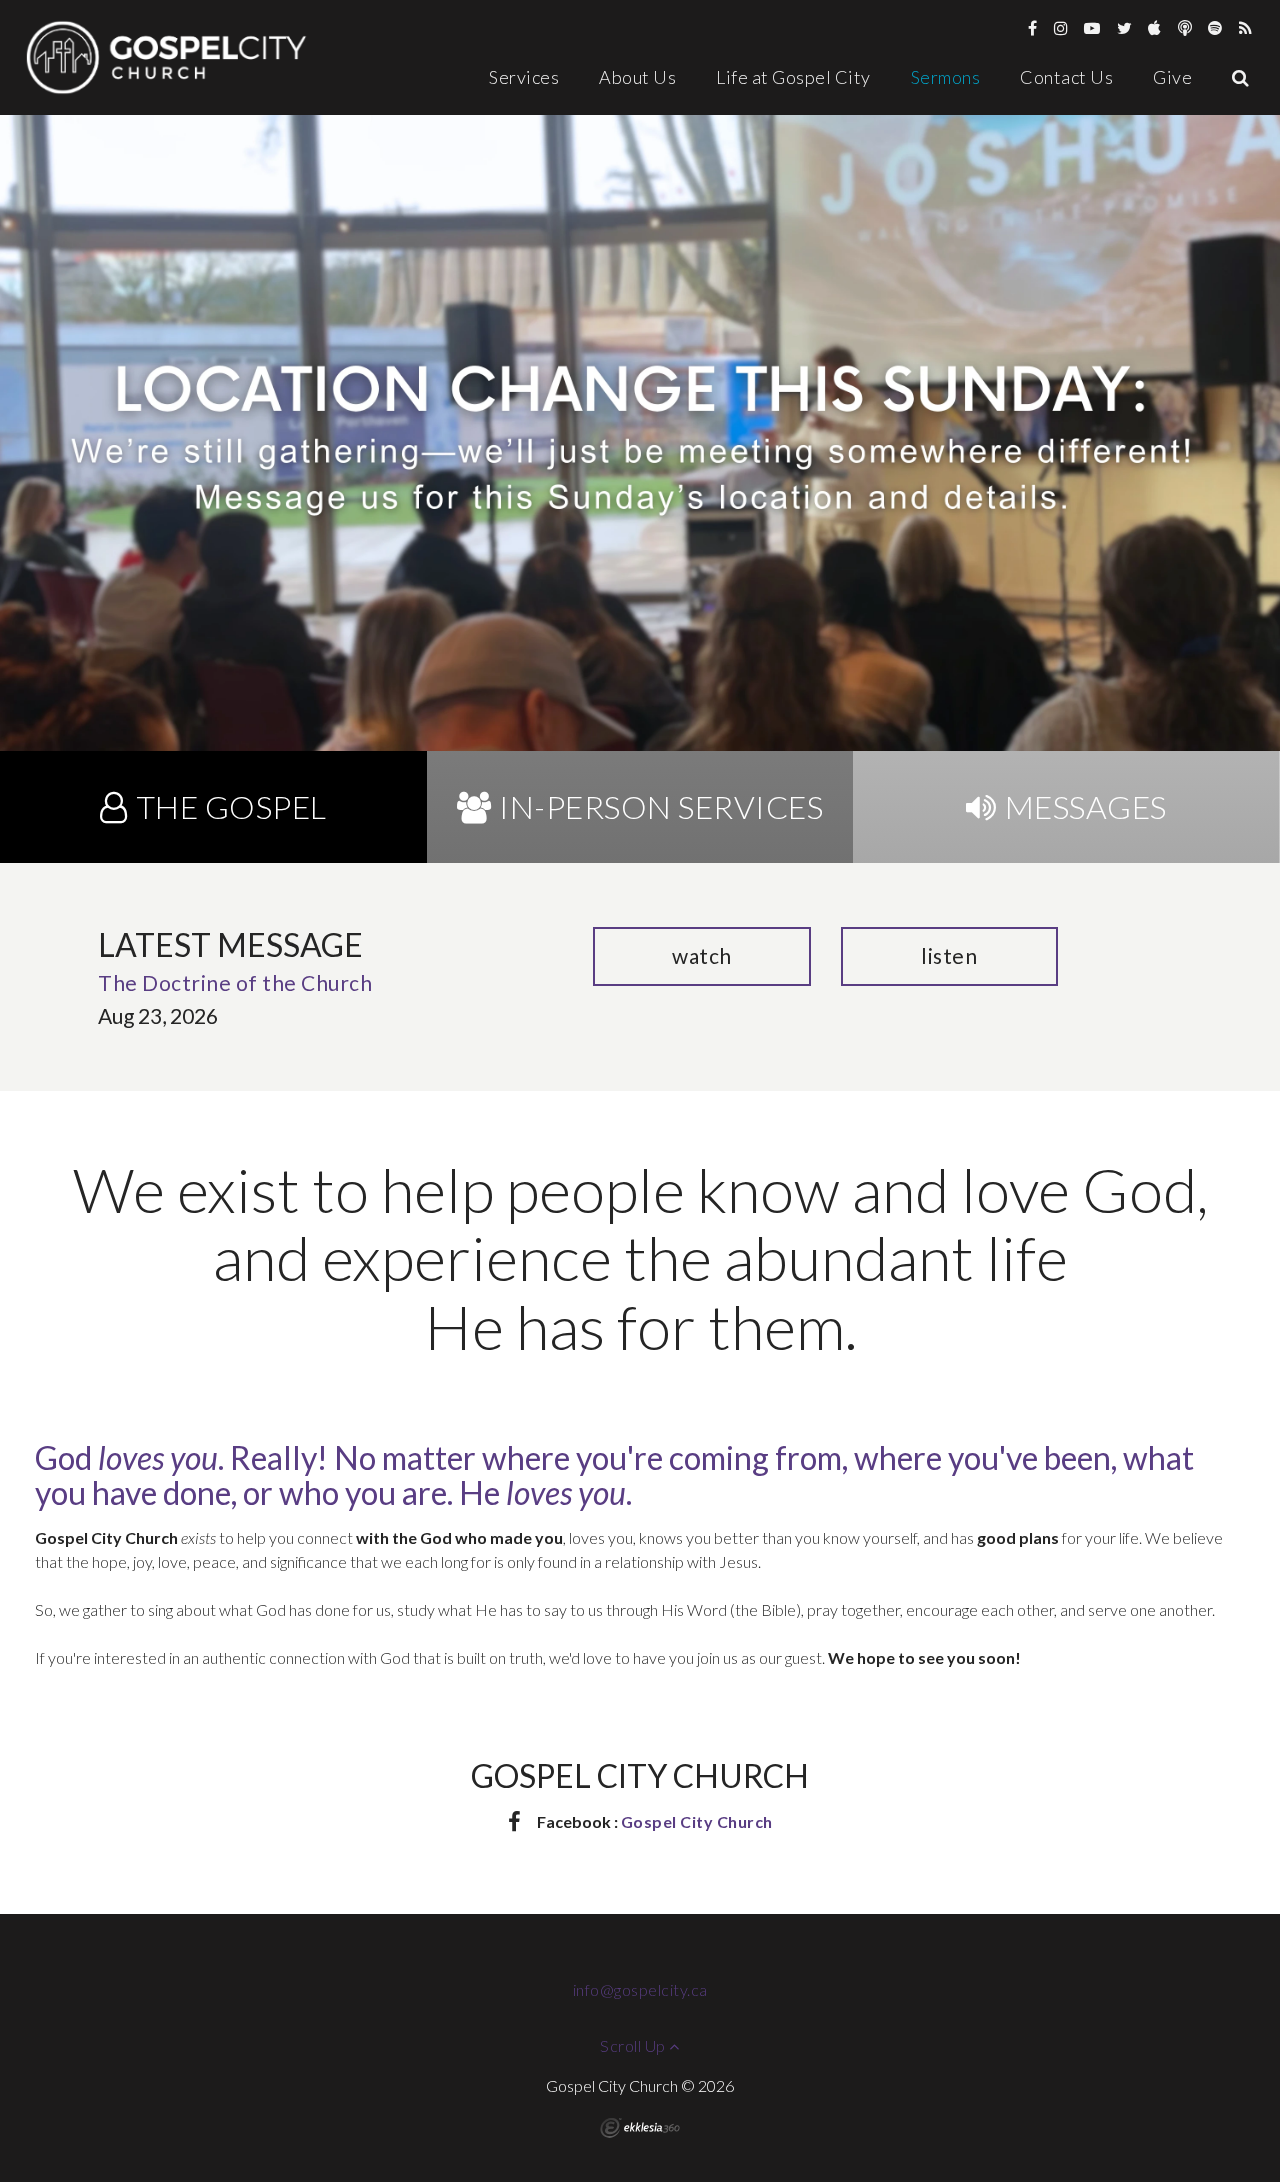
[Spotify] (1215, 27)
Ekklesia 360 (640, 2128)
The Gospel (231, 806)
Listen (949, 955)
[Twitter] (1125, 27)
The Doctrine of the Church (235, 982)
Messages (1086, 806)
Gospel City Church (697, 1821)
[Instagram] (1061, 27)
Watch (702, 955)
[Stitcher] (1185, 27)
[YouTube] (1092, 27)
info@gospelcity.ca (640, 1989)
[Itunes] (1155, 27)
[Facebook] (1033, 27)
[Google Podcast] (1246, 27)
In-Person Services (661, 806)
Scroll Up (634, 2045)
